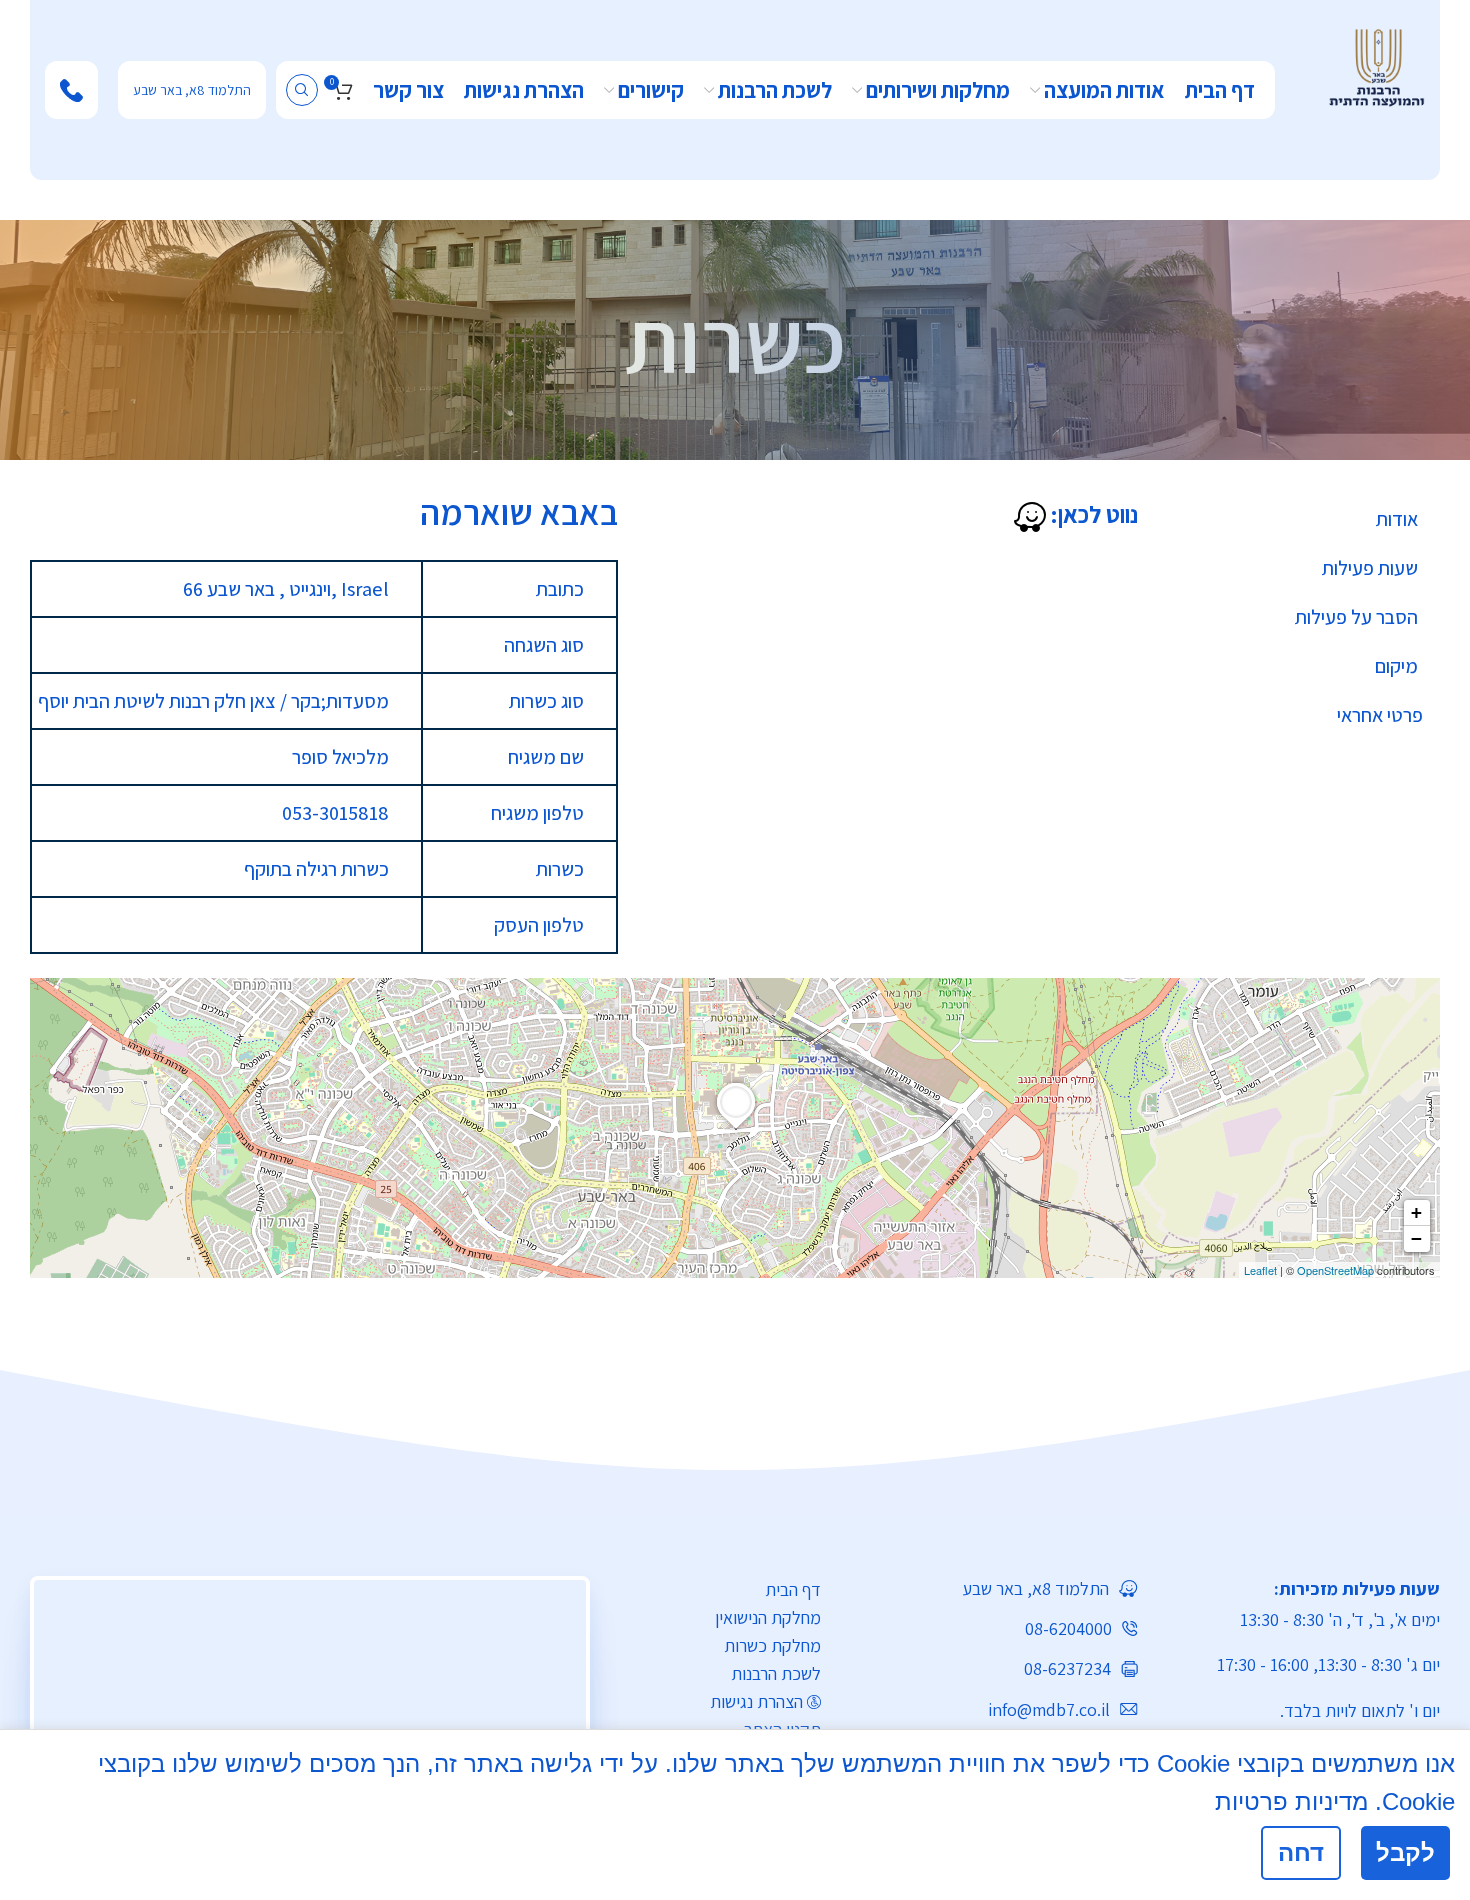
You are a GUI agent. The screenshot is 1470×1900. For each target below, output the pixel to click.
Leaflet (1260, 1270)
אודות (1397, 519)
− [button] (1416, 1238)
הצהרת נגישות (756, 1701)
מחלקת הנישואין (768, 1617)
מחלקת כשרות (772, 1645)
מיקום (1396, 666)
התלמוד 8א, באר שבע (192, 90)
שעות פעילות (1370, 568)
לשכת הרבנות (776, 1673)
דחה (1301, 1852)
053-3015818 (335, 813)
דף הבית (793, 1589)
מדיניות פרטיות (1291, 1801)
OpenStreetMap (1335, 1270)
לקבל (1405, 1852)
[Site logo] (1376, 66)
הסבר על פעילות (1356, 617)
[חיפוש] (302, 90)
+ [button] (1416, 1212)
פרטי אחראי (1380, 715)
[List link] (994, 1588)
